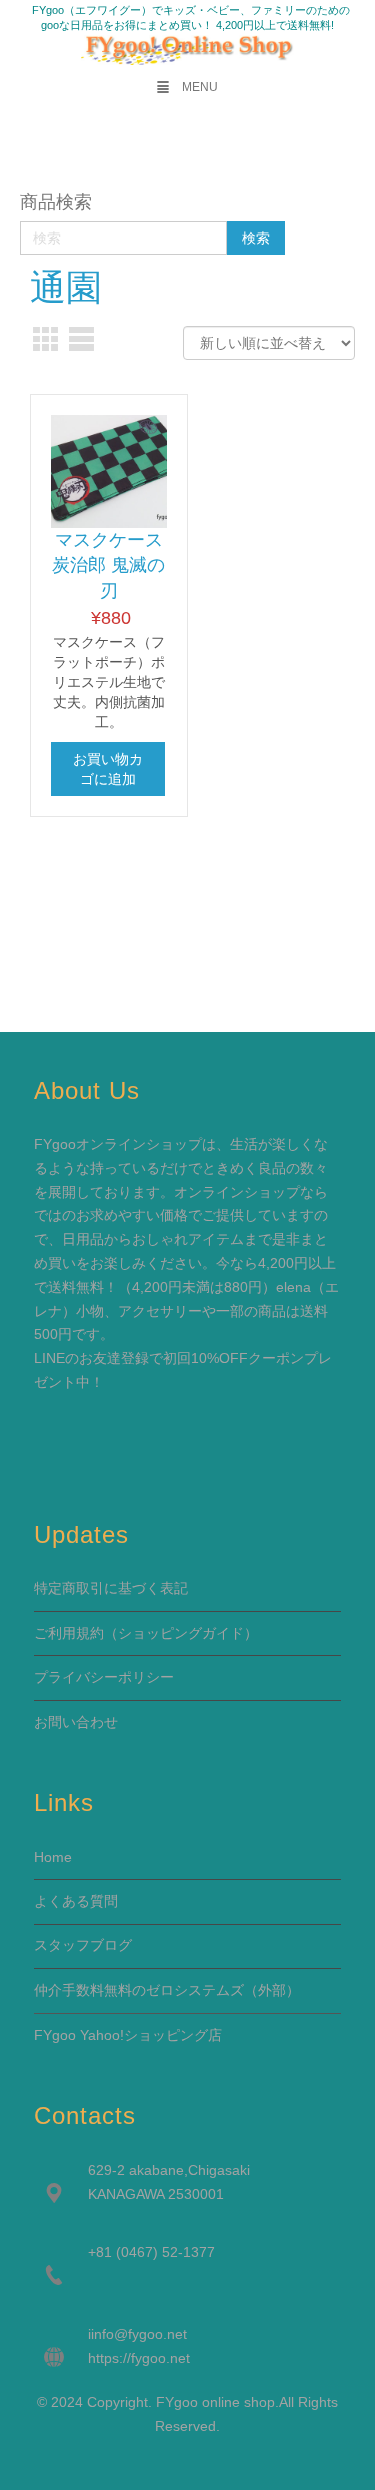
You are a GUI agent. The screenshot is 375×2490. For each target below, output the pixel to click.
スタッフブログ (83, 1945)
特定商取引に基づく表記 (111, 1588)
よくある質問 (76, 1901)
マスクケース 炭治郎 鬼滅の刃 (108, 565)
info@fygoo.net (139, 2334)
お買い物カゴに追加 (108, 769)
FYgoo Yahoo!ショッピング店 (128, 2035)
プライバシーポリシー (104, 1677)
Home (53, 1857)
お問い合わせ (76, 1722)
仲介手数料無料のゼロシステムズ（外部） (167, 1990)
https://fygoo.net (139, 2358)
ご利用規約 (69, 1633)
